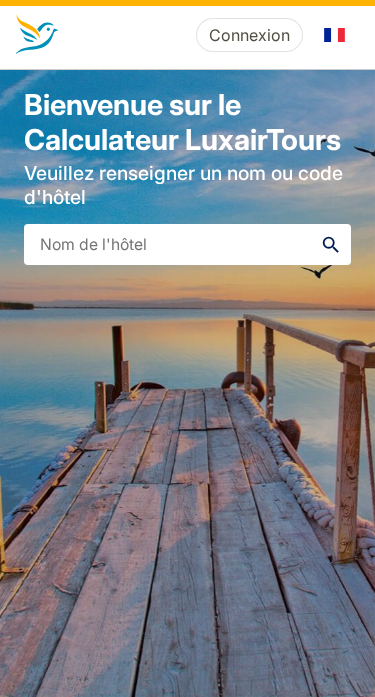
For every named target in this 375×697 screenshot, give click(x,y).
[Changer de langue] (335, 35)
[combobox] (187, 244)
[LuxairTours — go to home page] (37, 35)
